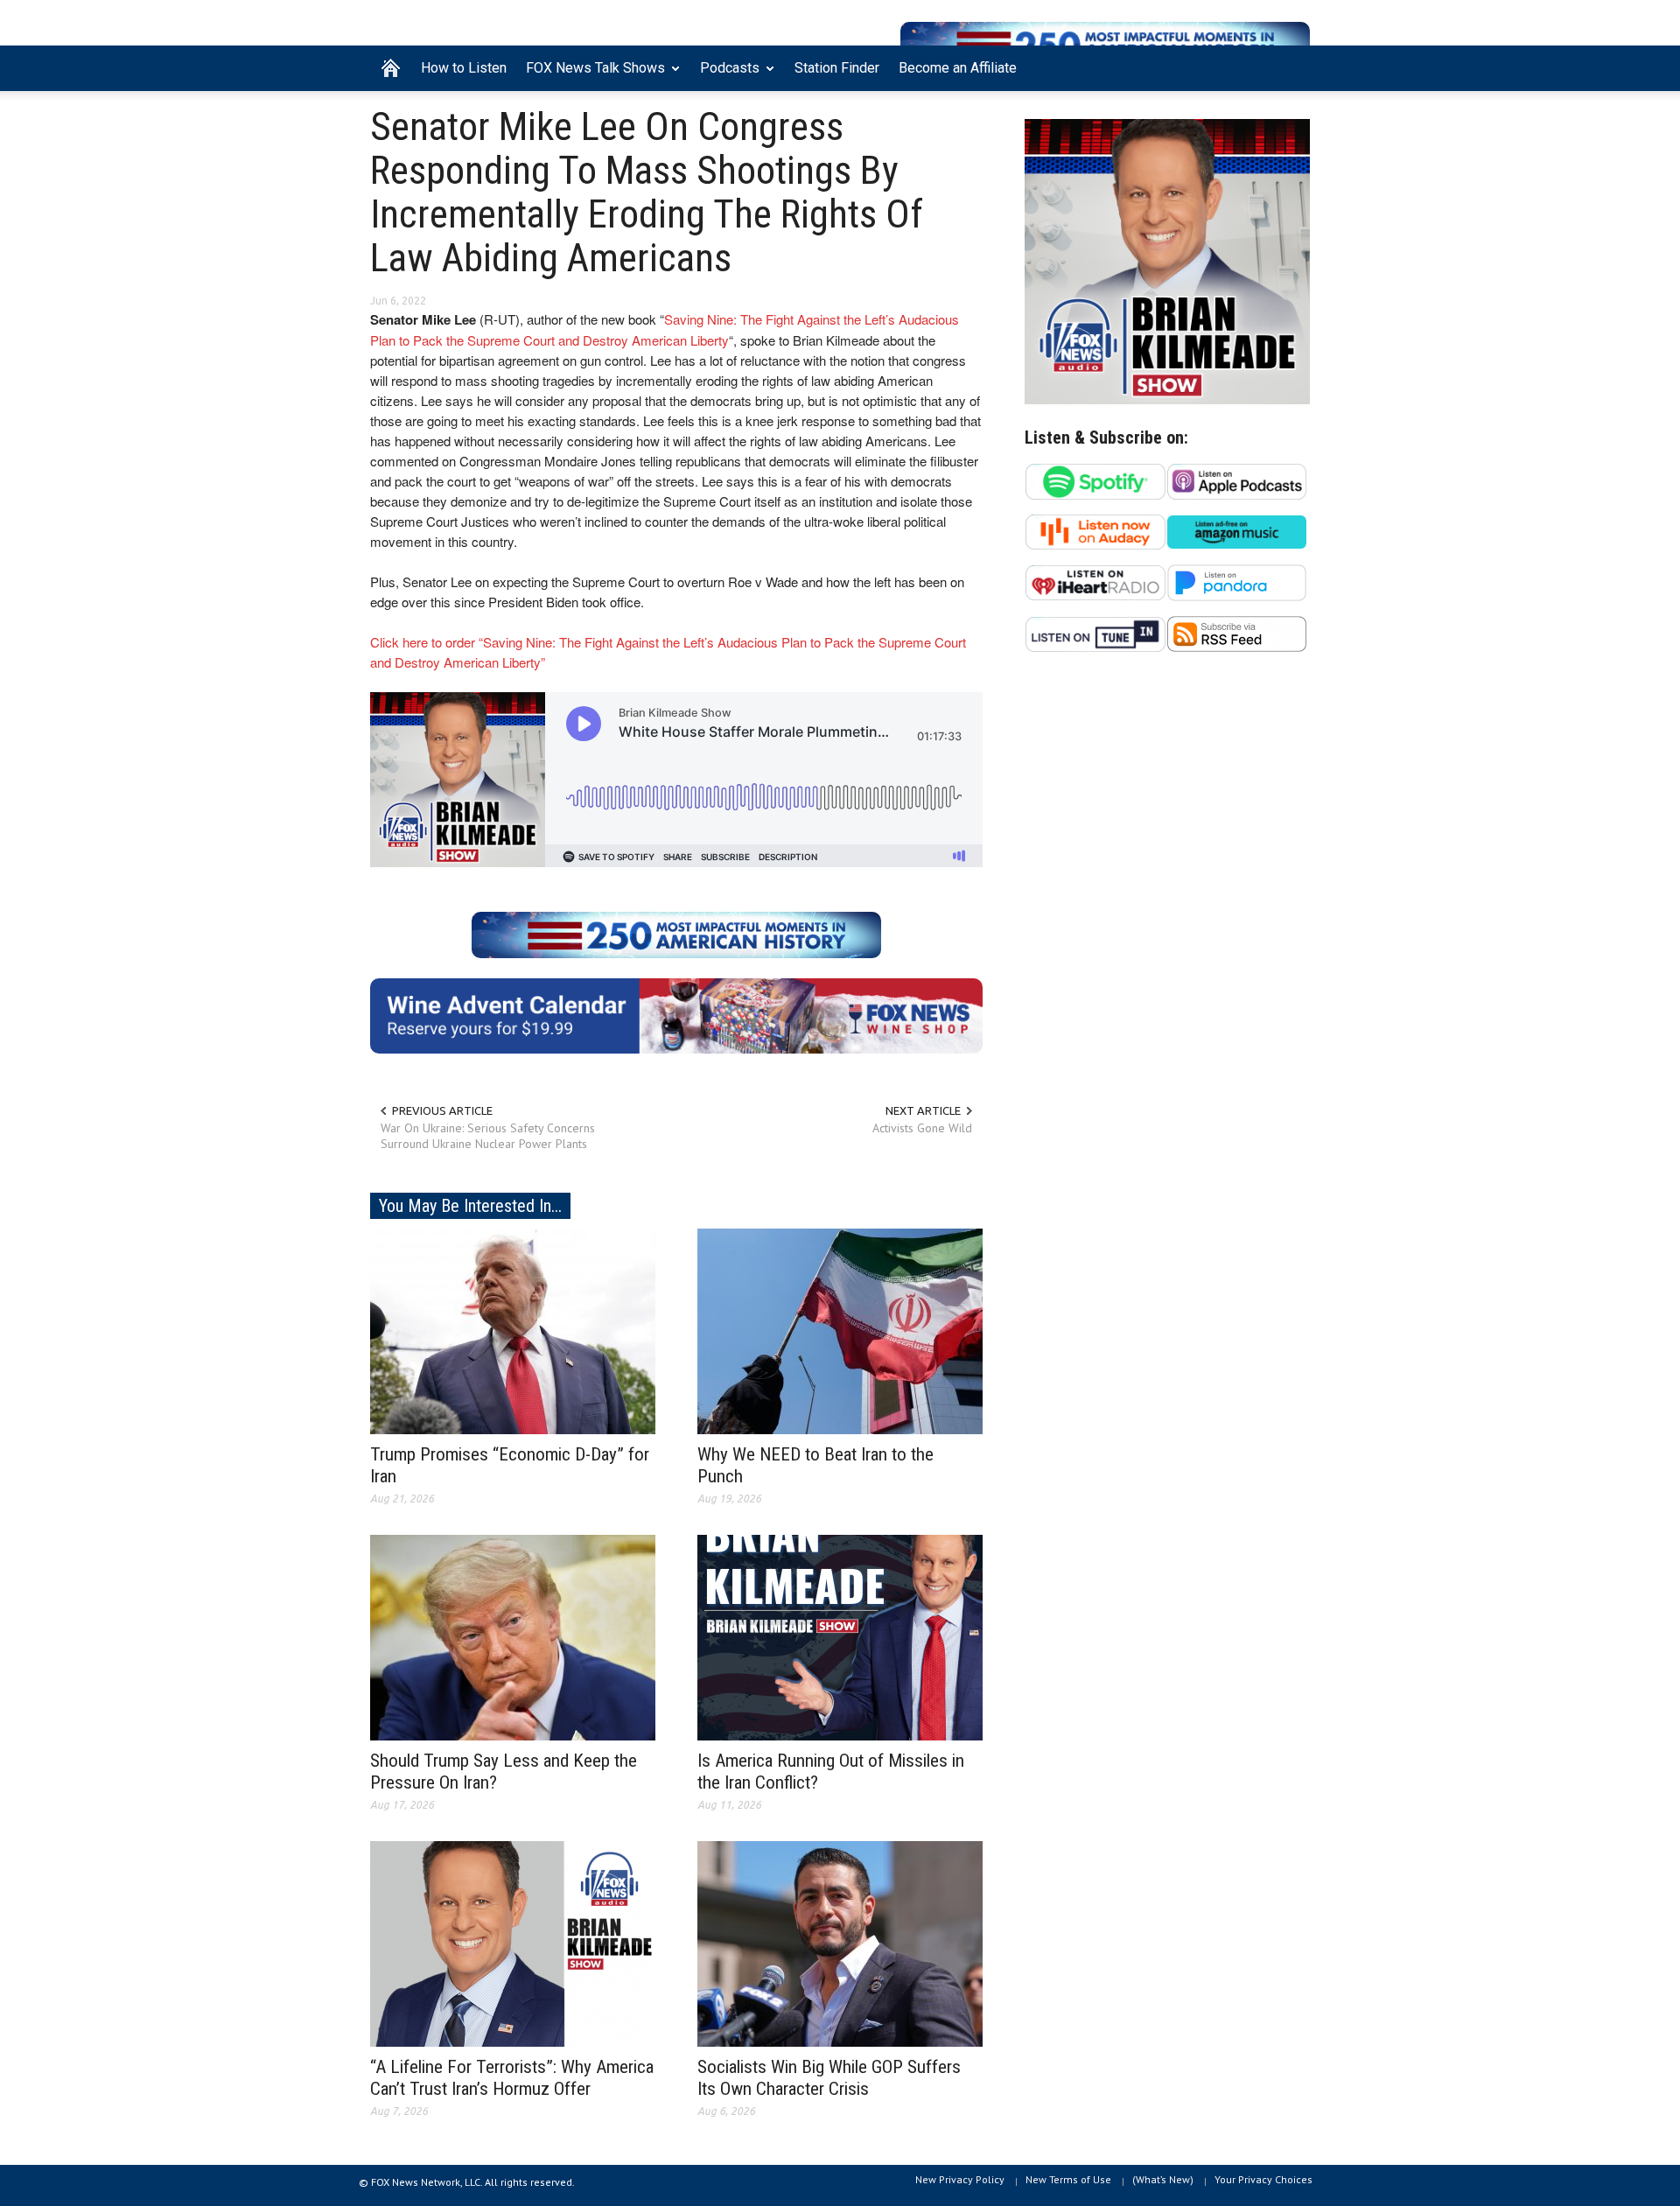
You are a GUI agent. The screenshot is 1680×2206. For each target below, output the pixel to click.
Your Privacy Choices (1263, 2179)
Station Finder (837, 68)
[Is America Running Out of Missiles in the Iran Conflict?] (840, 1636)
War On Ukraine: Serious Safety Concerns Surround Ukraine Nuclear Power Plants (488, 1136)
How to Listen (464, 68)
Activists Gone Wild (922, 1128)
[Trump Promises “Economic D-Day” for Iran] (513, 1330)
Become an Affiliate (958, 68)
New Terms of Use (1068, 2179)
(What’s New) (1163, 2179)
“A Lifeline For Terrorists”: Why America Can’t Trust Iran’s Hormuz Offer (512, 2078)
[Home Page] (391, 68)
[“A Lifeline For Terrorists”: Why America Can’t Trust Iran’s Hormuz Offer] (513, 1943)
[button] (1292, 67)
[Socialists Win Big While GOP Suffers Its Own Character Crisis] (840, 1943)
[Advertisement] (1167, 837)
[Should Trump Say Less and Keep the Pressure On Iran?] (513, 1636)
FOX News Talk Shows (591, 75)
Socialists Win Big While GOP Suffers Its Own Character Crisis (829, 2078)
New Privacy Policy (960, 2179)
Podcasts (725, 75)
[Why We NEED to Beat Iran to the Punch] (840, 1330)
